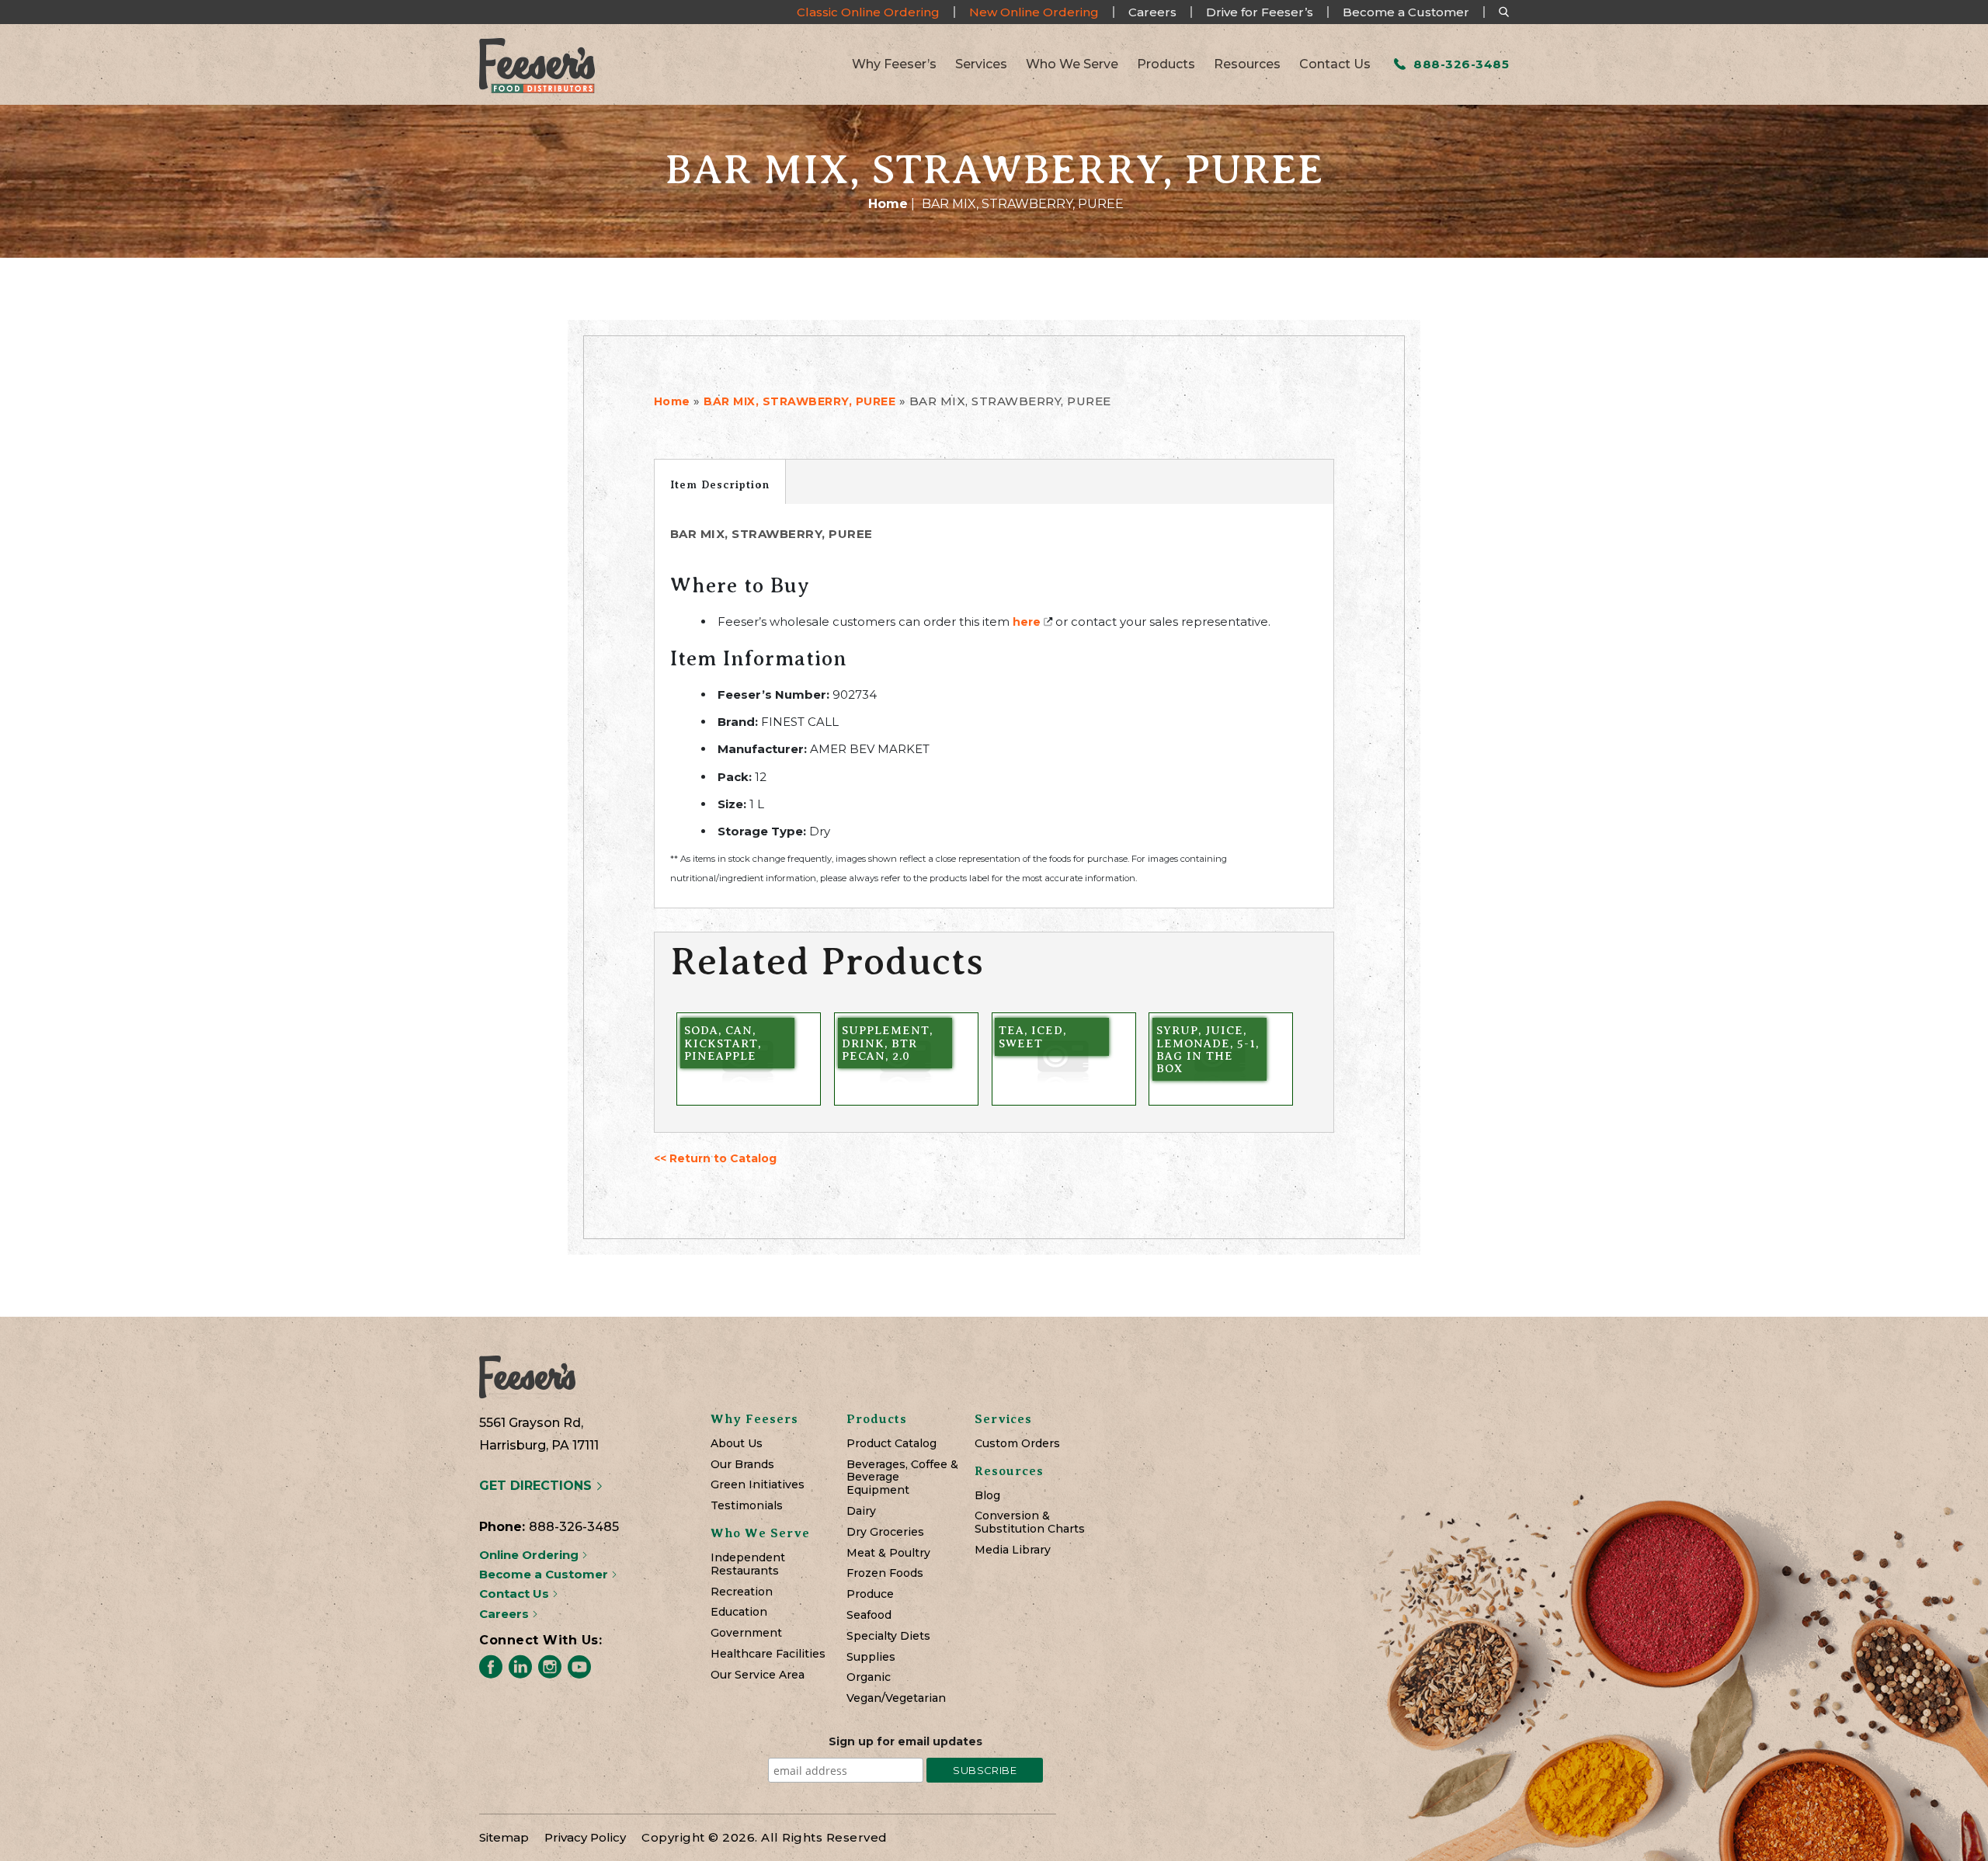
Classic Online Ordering (868, 12)
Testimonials (747, 1506)
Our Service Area (758, 1675)
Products (1166, 64)
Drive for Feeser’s (1260, 12)
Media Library (1013, 1550)
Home (888, 204)
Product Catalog (891, 1444)
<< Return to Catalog (715, 1158)
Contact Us (1335, 64)
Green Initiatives (758, 1485)
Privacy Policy (585, 1837)
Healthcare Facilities (768, 1654)
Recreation (742, 1592)
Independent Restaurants (748, 1564)
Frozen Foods (885, 1573)
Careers (1152, 12)
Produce (870, 1594)
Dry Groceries (885, 1532)
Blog (987, 1496)
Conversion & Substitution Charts (1030, 1522)
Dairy (861, 1511)
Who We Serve (1072, 64)
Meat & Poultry (888, 1553)
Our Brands (742, 1465)
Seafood (869, 1615)
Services (981, 64)
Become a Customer (1406, 12)
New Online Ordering (1034, 12)
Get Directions (537, 1486)
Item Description (720, 484)
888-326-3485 (1460, 64)
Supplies (871, 1657)
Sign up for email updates (905, 1741)
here (1027, 622)
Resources (1247, 64)
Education (739, 1612)
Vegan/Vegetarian (896, 1698)
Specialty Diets (888, 1636)
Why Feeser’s (894, 64)
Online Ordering (530, 1555)
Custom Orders (1017, 1444)
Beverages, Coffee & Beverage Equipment (902, 1477)
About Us (737, 1444)
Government (746, 1633)
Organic (869, 1677)
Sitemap (504, 1837)
